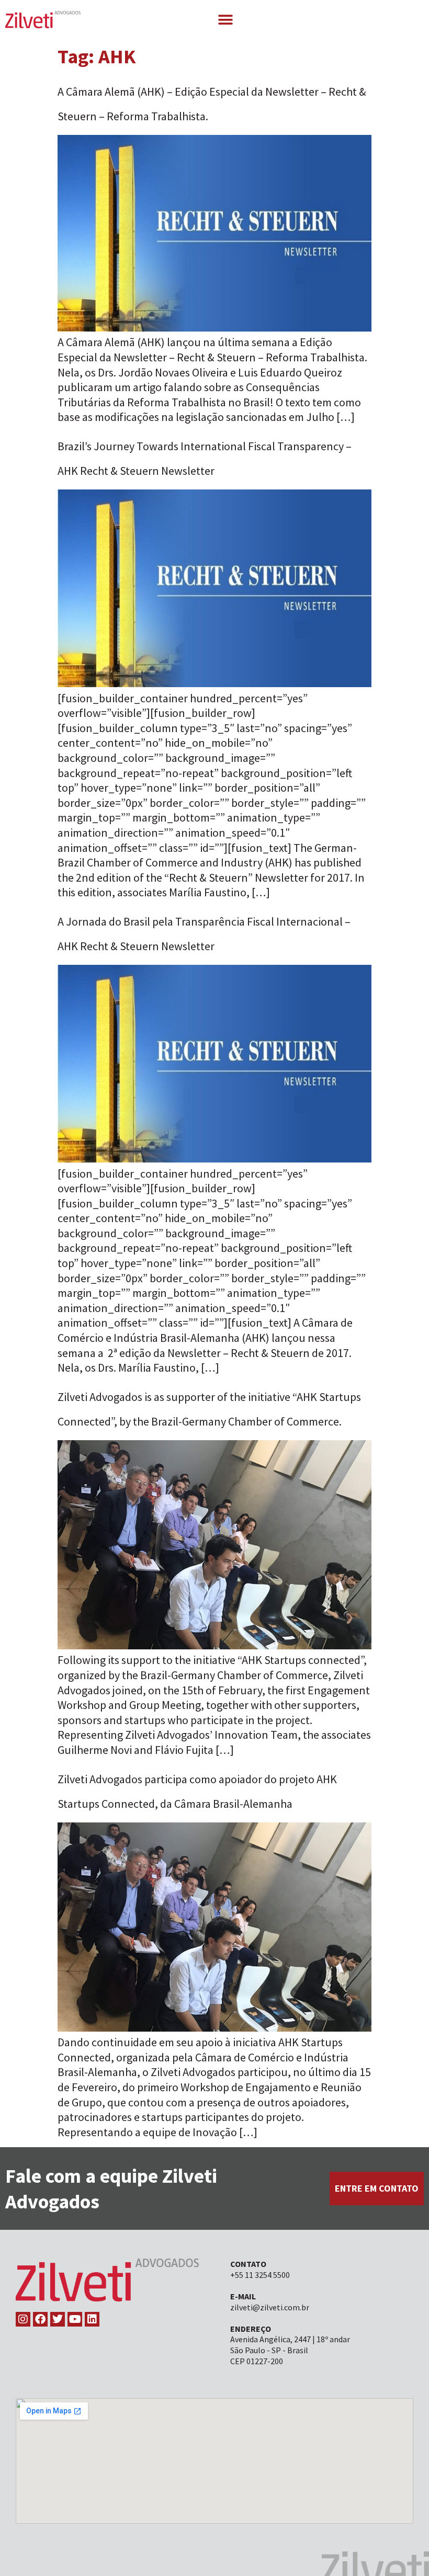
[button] (225, 20)
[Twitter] (58, 2319)
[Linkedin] (92, 2319)
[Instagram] (23, 2319)
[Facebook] (40, 2319)
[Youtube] (75, 2319)
